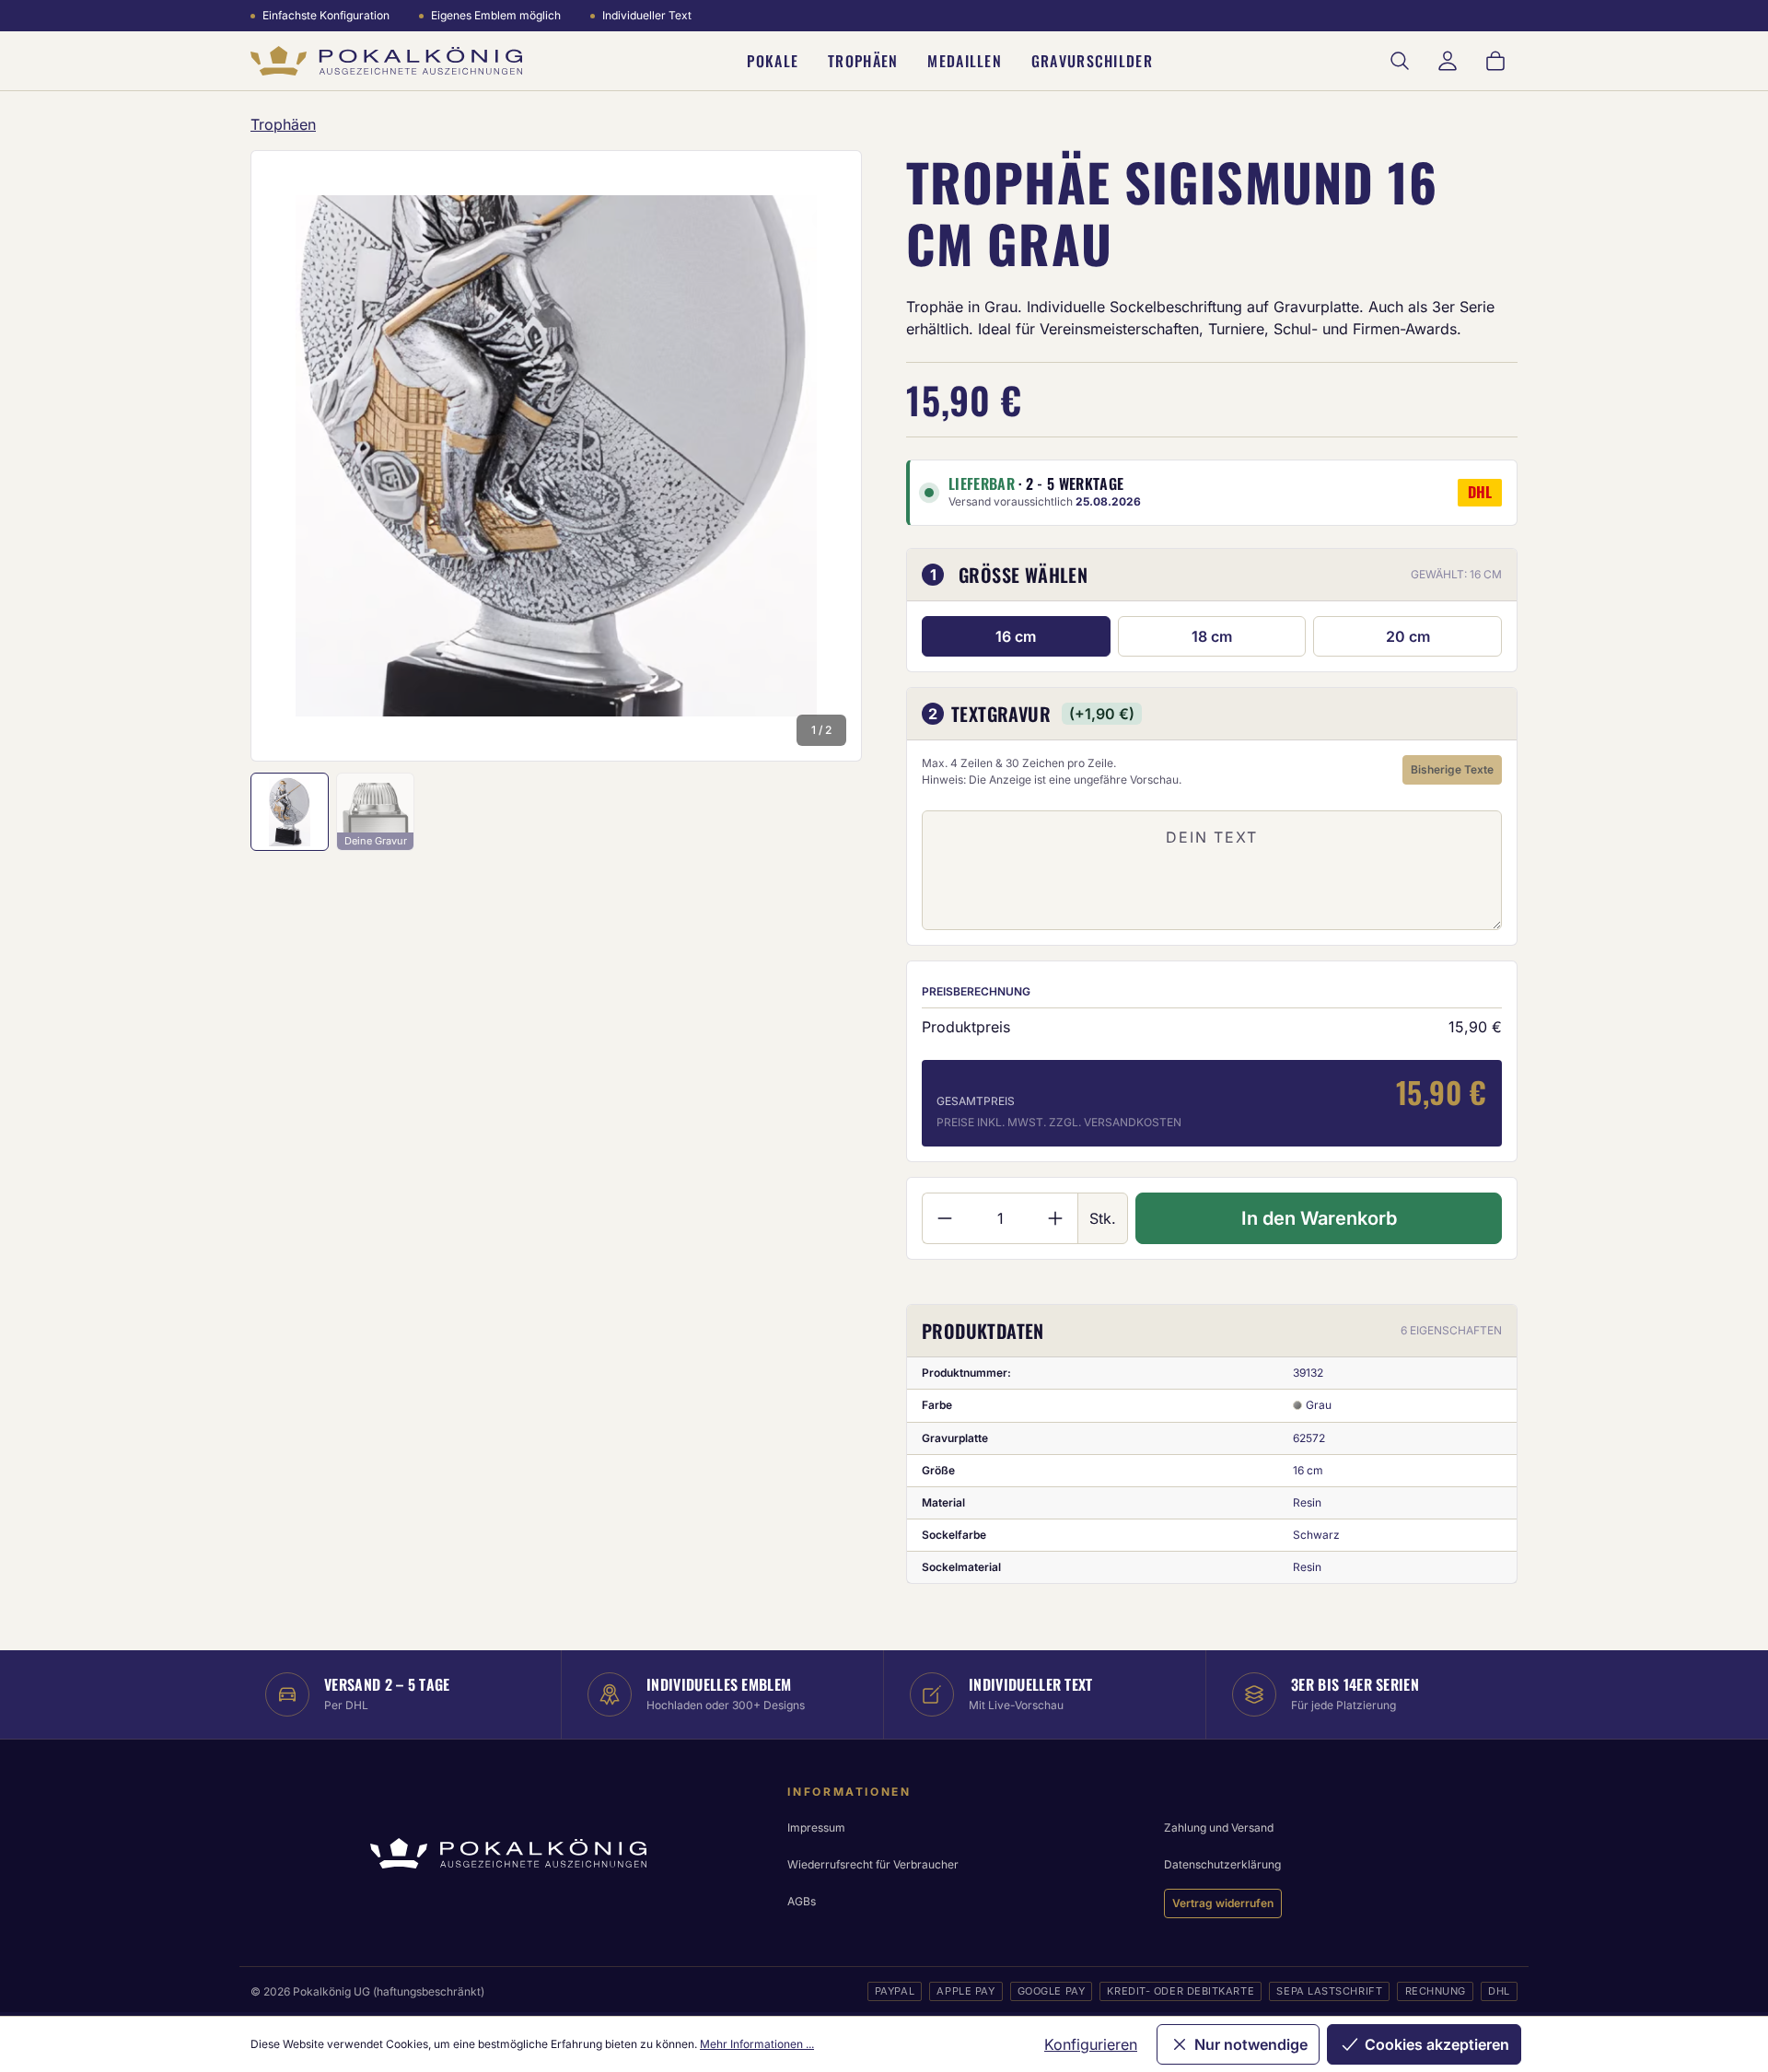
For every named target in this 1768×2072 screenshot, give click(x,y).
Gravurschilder (1092, 61)
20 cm (1408, 636)
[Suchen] (1400, 61)
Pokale (773, 61)
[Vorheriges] (289, 456)
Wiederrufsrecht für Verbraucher (873, 1864)
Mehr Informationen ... (757, 2044)
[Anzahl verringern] (944, 1218)
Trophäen (863, 61)
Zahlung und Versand (1219, 1828)
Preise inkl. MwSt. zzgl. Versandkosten (1059, 1122)
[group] (556, 456)
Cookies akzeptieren (1437, 2044)
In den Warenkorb (1319, 1218)
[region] (556, 456)
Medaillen (965, 61)
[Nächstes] (823, 456)
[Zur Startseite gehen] (386, 61)
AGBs (802, 1901)
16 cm (1016, 636)
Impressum (816, 1828)
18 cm (1212, 636)
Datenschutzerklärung (1222, 1864)
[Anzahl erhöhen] (1056, 1218)
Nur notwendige (1251, 2044)
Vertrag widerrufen (1223, 1903)
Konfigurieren (1091, 2044)
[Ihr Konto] (1448, 61)
